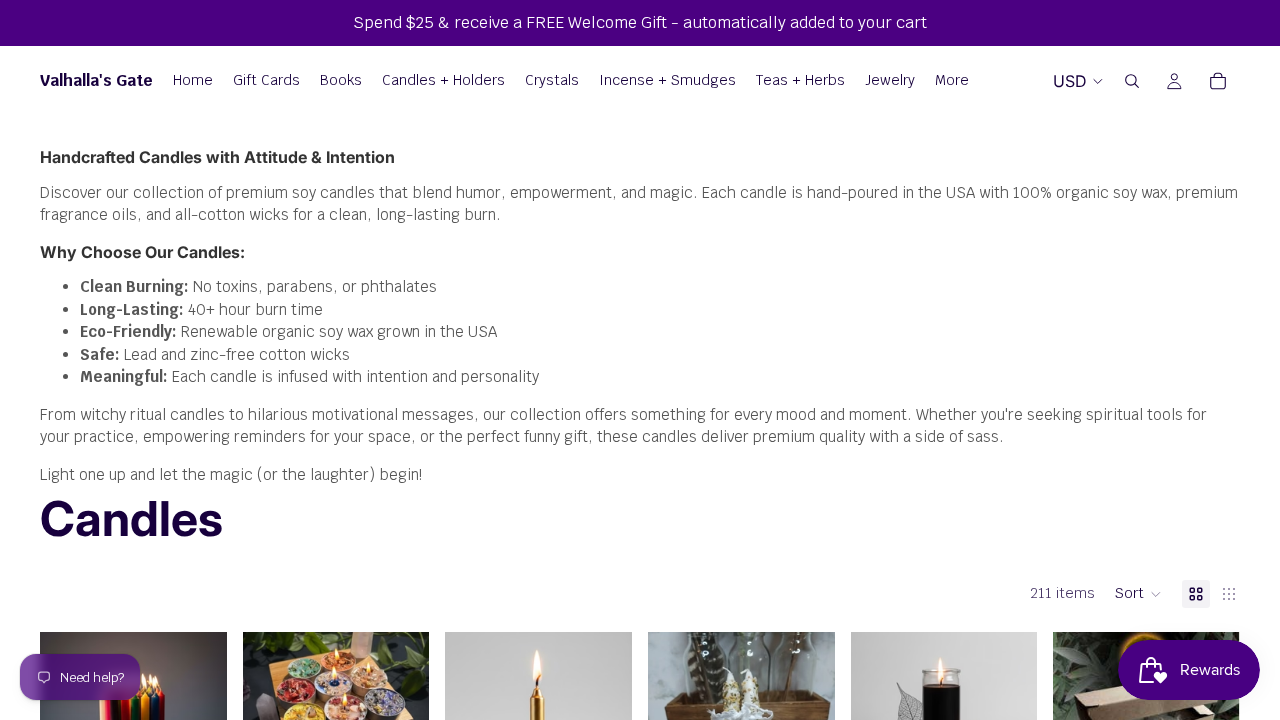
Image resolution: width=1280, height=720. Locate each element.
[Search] (1132, 81)
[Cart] (1218, 81)
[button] (1138, 594)
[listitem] (952, 81)
